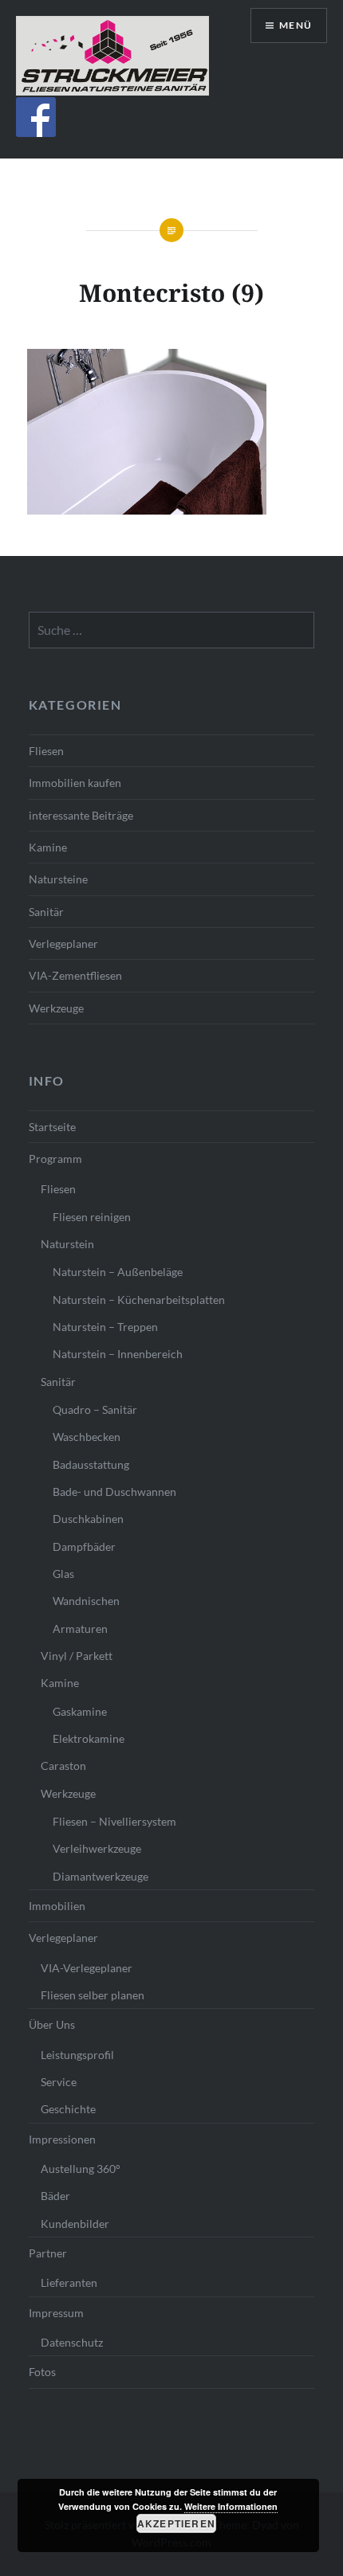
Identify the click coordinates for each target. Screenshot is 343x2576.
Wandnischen (86, 1601)
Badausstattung (91, 1464)
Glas (63, 1574)
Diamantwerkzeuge (101, 1876)
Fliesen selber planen (93, 1995)
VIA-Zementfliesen (75, 975)
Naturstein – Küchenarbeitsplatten (139, 1300)
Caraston (63, 1766)
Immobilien (57, 1906)
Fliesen (46, 751)
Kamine (48, 847)
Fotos (42, 2372)
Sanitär (46, 912)
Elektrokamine (89, 1738)
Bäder (55, 2196)
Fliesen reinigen (92, 1217)
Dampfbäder (84, 1546)
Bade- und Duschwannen (114, 1492)
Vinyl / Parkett (77, 1656)
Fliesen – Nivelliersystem (114, 1821)
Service (59, 2082)
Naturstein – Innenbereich (118, 1354)
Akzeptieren (176, 2523)
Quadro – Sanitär (95, 1409)
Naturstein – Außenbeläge (118, 1272)
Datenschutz (72, 2342)
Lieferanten (69, 2282)
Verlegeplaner (63, 943)
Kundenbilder (75, 2224)
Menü (296, 25)
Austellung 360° (81, 2169)
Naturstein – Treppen (105, 1327)
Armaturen (80, 1629)
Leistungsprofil (77, 2055)
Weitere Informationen (231, 2506)
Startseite (52, 1127)
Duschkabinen (88, 1519)
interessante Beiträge (81, 815)
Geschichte (68, 2109)
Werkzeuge (56, 1008)
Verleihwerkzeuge (97, 1848)
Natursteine (58, 879)
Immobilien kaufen (75, 783)
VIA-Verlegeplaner (87, 1968)
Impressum (56, 2313)
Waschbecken (87, 1437)
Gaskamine (80, 1711)
